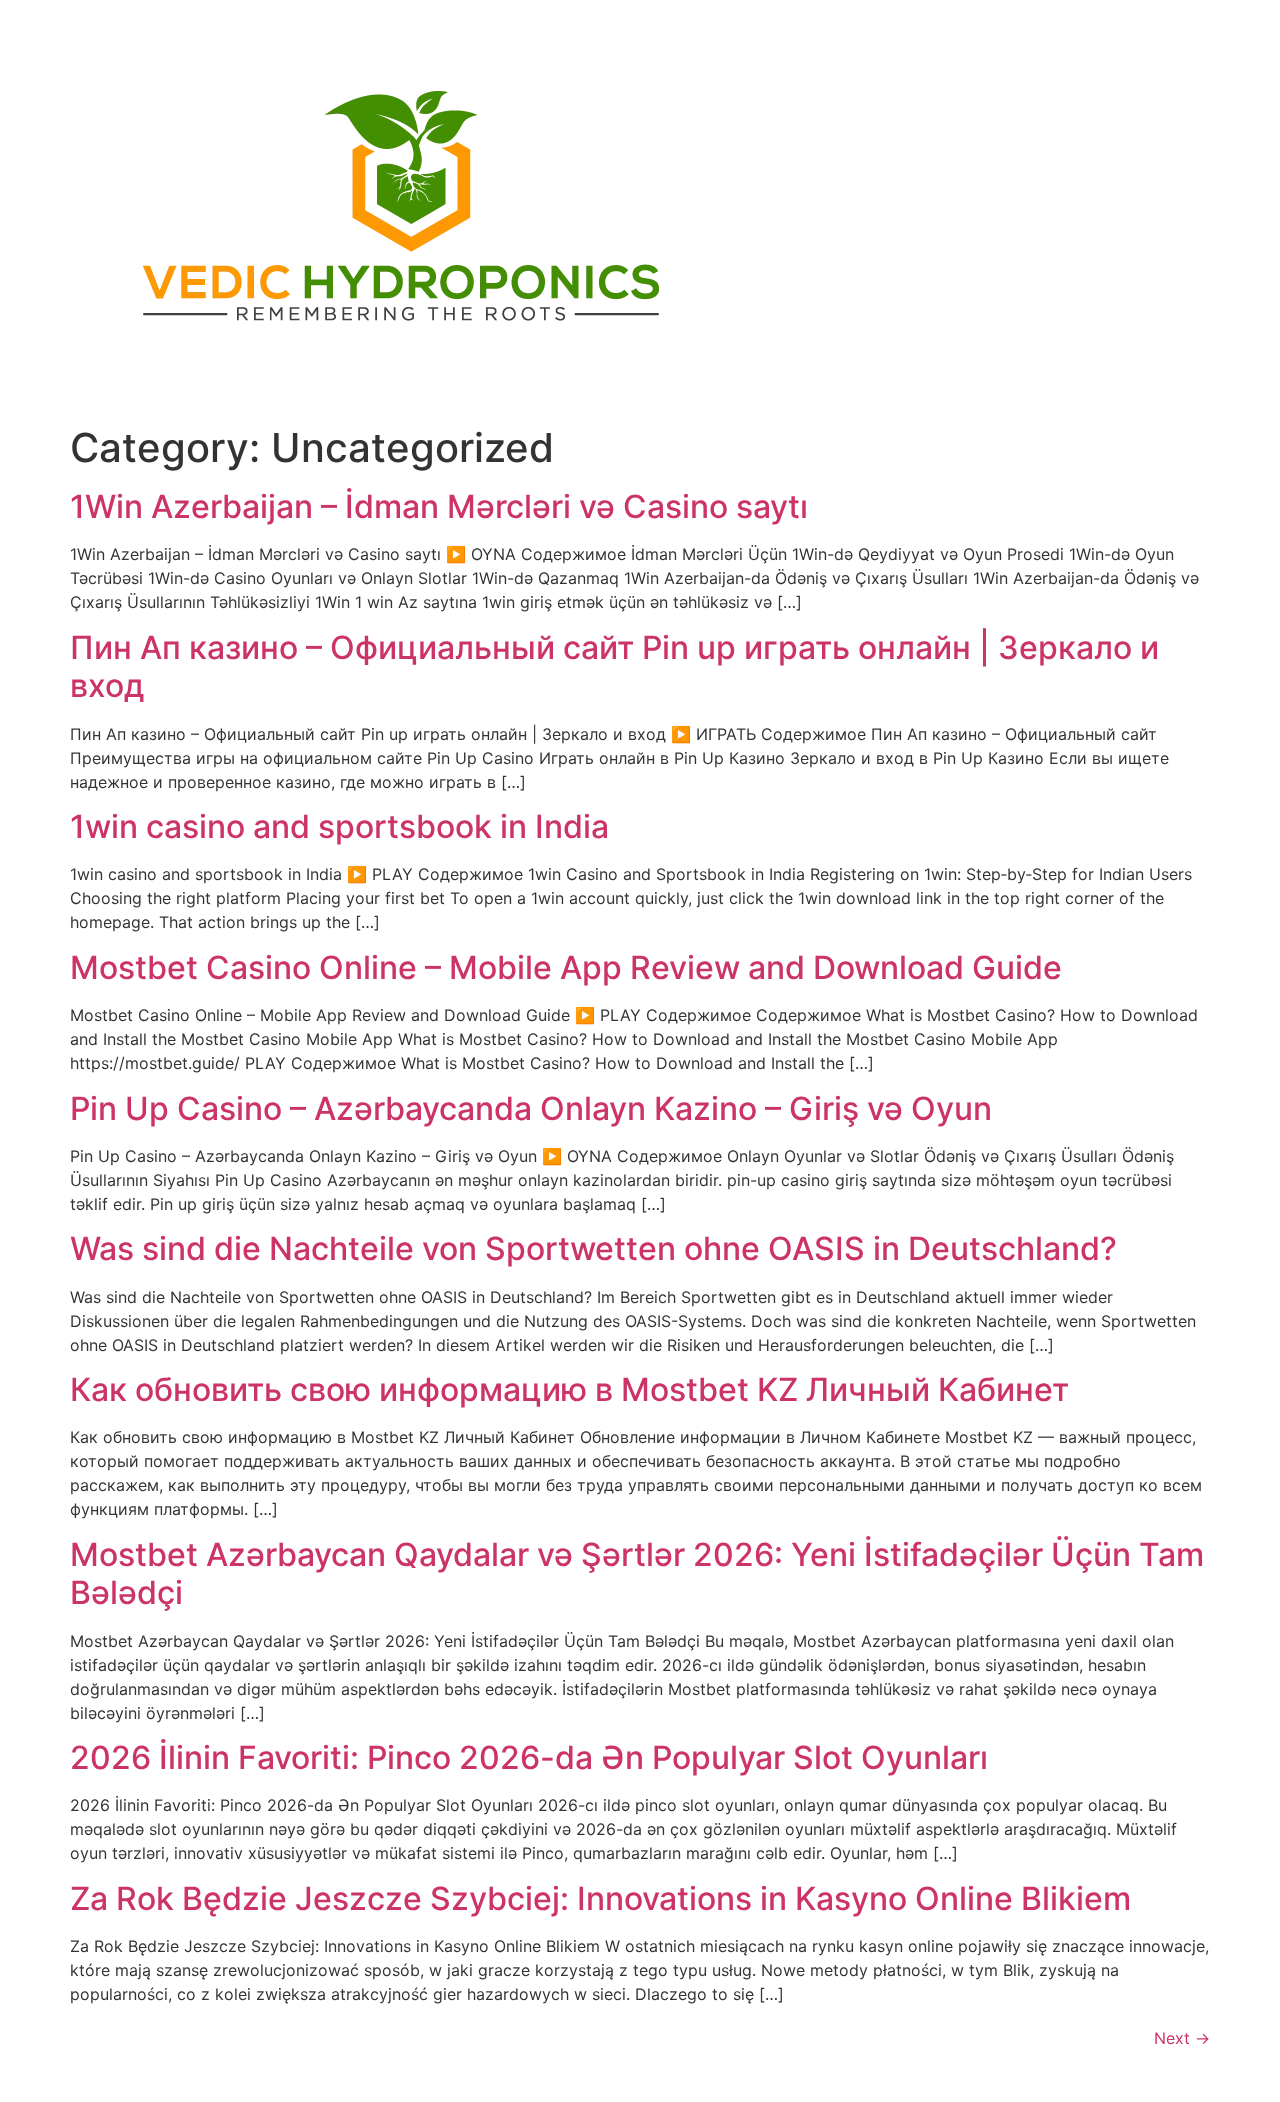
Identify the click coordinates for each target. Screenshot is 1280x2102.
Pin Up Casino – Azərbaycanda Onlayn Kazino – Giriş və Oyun (531, 1108)
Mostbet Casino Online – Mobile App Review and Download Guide (566, 967)
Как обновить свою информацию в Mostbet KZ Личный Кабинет (569, 1389)
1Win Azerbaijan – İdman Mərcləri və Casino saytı (439, 506)
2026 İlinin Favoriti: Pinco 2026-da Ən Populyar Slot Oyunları (529, 1757)
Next (1182, 2038)
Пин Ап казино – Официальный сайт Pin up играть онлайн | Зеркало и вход (614, 666)
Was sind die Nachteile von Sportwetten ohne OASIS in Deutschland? (593, 1248)
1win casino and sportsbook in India (339, 826)
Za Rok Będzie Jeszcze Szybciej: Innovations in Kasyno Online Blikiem (600, 1898)
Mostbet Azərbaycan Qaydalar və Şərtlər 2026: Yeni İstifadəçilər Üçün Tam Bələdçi (637, 1573)
